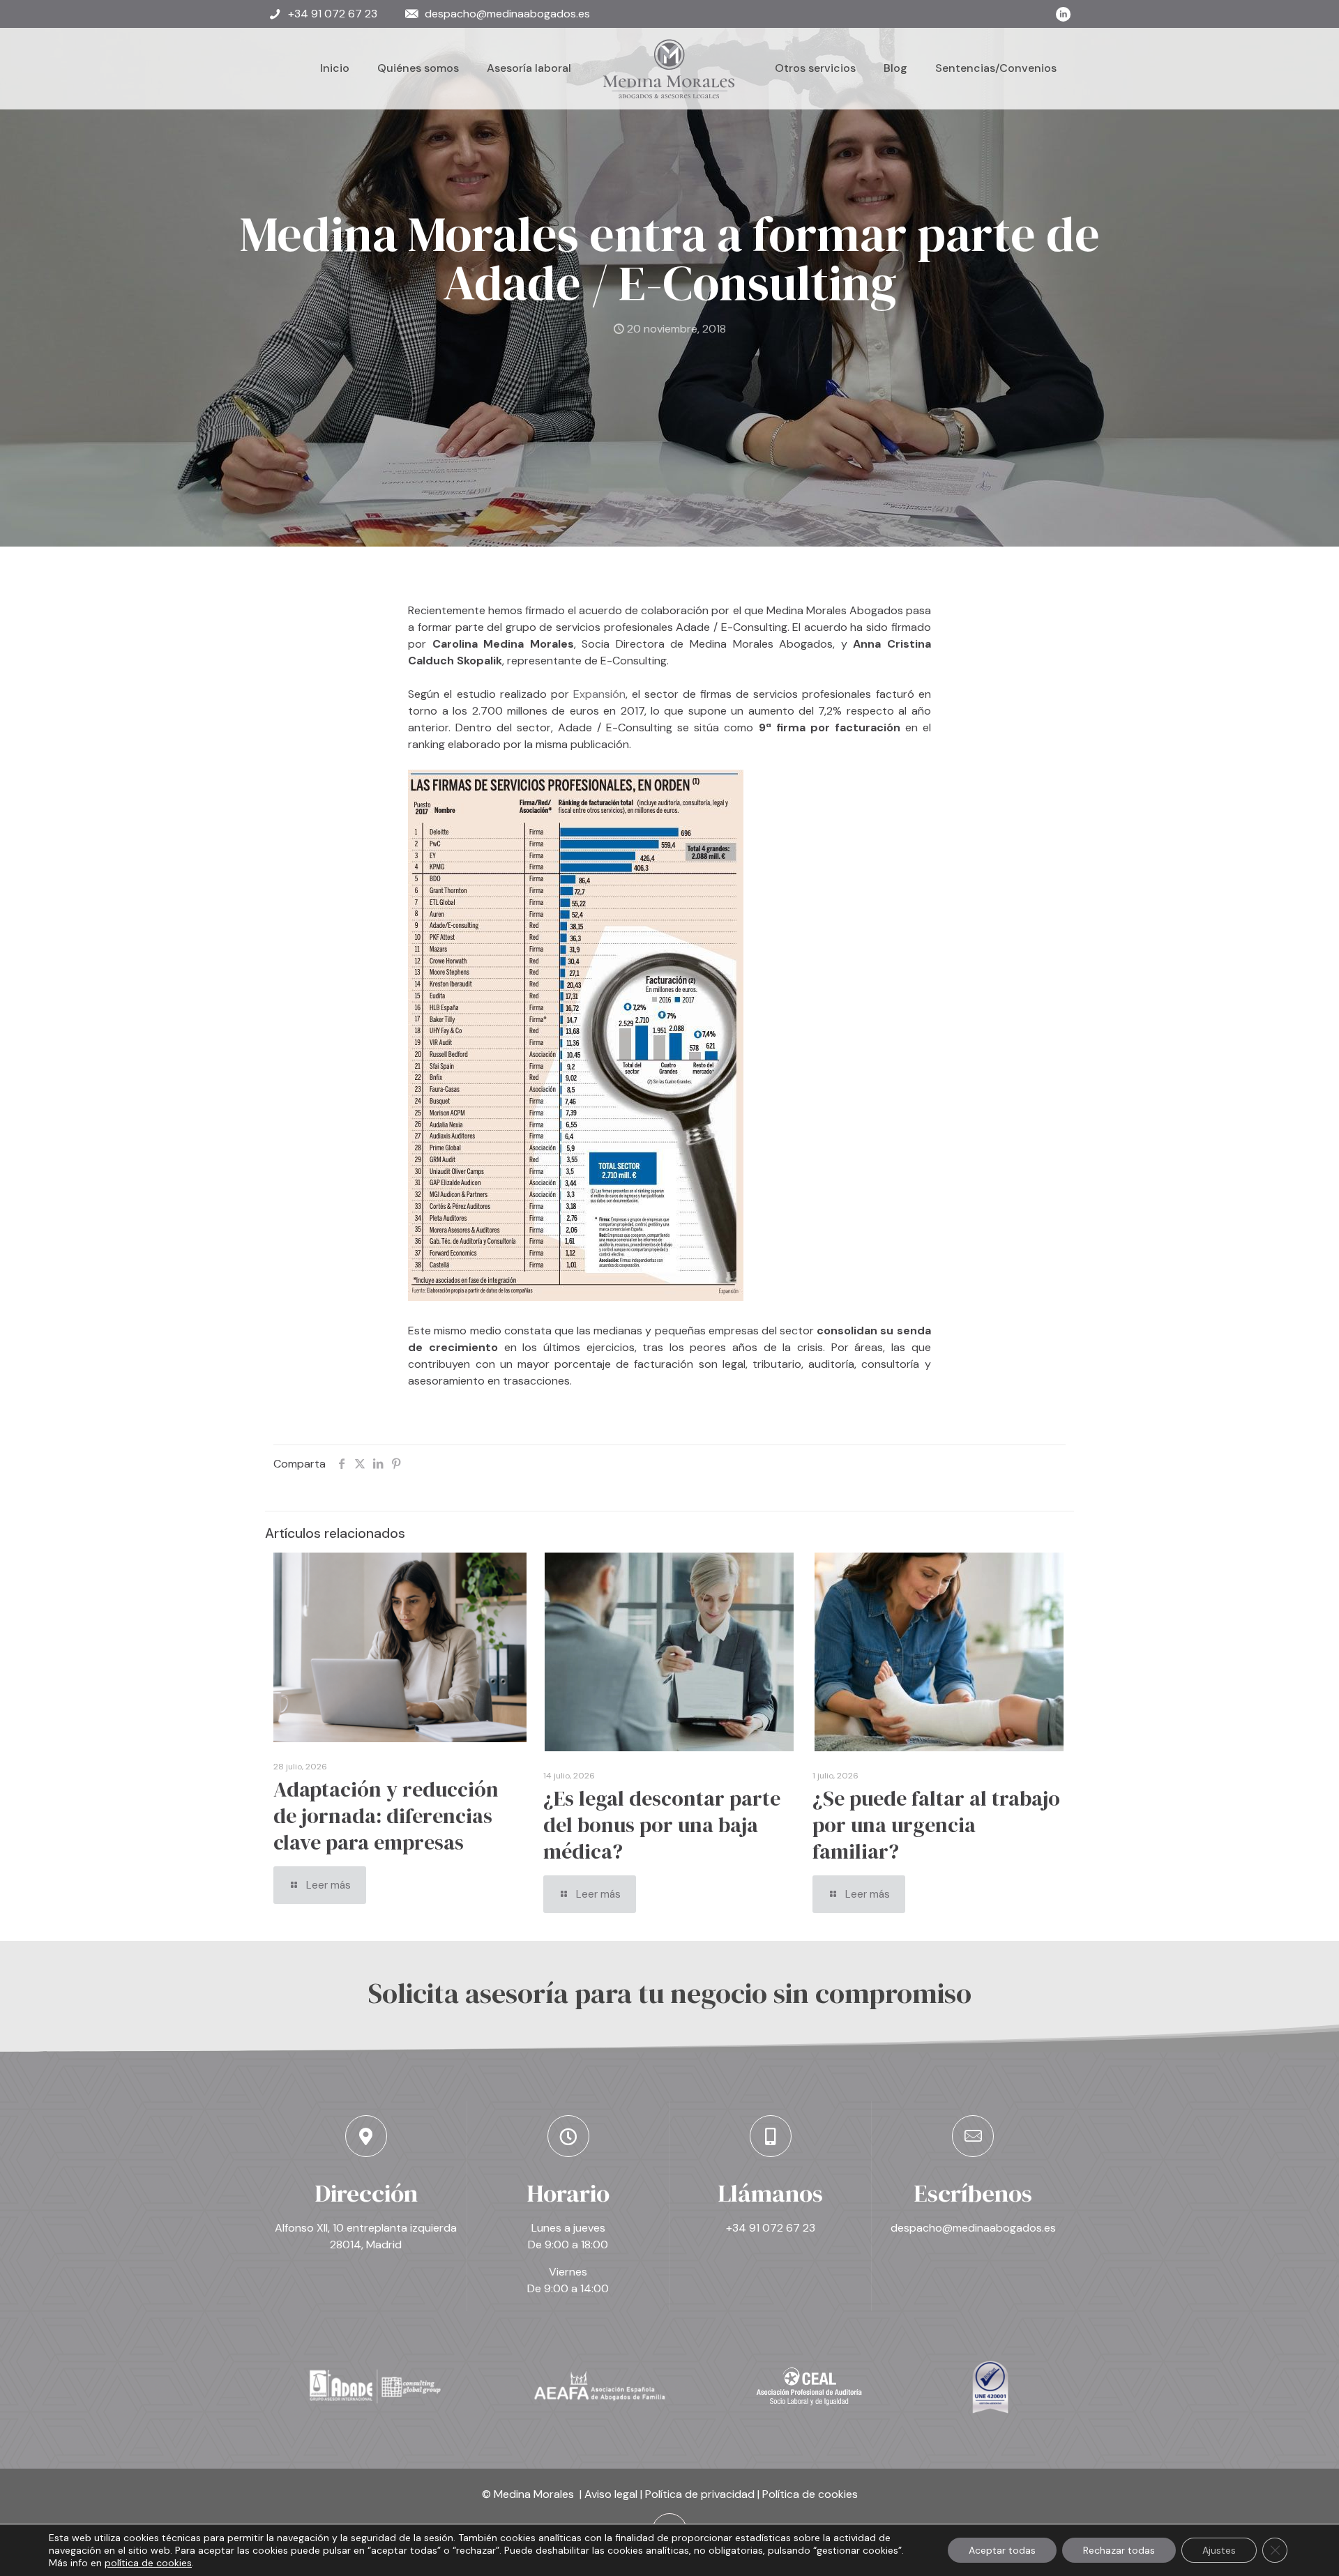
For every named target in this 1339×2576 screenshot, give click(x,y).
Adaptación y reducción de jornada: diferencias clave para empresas (386, 1816)
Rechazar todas (1119, 2550)
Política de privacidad (700, 2494)
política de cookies (148, 2563)
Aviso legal (611, 2494)
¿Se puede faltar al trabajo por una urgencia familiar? (936, 1825)
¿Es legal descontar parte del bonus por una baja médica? (662, 1825)
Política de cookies (810, 2494)
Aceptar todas (1002, 2550)
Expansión (599, 694)
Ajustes (1219, 2550)
